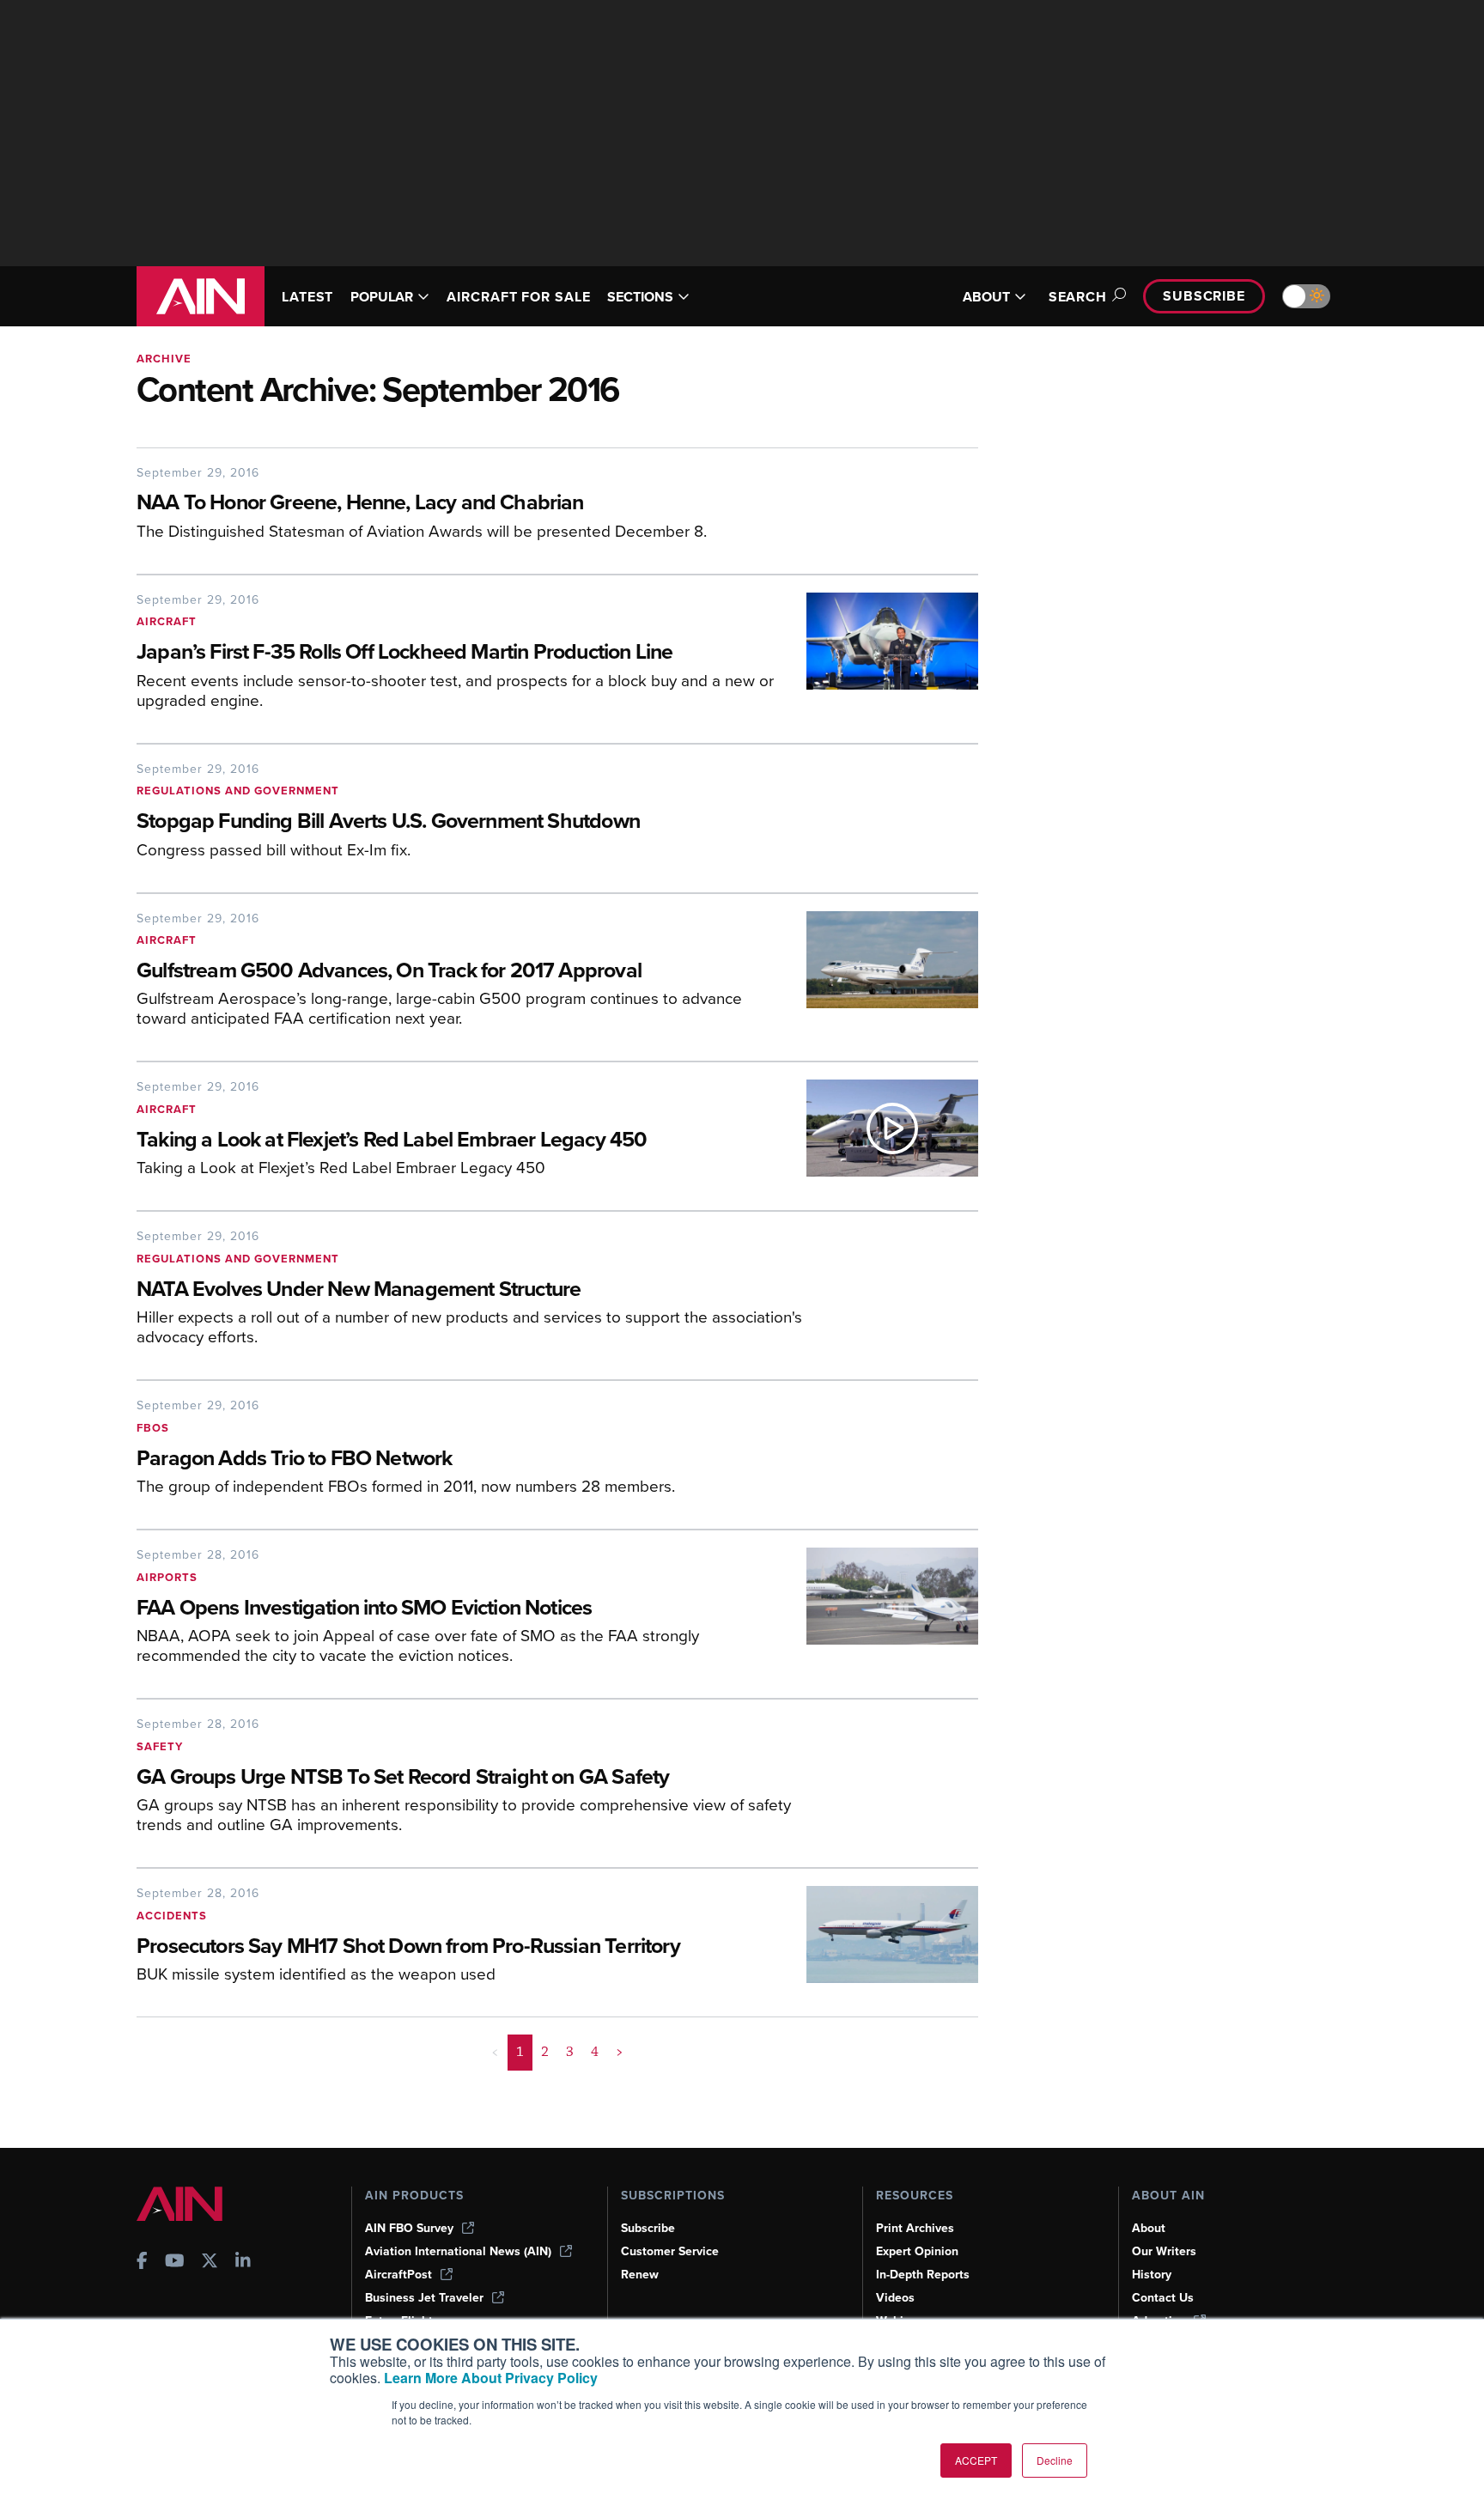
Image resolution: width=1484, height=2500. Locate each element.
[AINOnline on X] (210, 2263)
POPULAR (382, 297)
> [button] (620, 2052)
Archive (164, 359)
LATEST (307, 297)
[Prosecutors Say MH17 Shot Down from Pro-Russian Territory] (879, 1941)
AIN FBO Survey (409, 2228)
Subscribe (1204, 296)
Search (1078, 297)
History (1152, 2275)
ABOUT (986, 297)
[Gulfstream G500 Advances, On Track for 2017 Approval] (879, 976)
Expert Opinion (917, 2251)
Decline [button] (1055, 2460)
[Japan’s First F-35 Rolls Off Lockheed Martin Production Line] (879, 657)
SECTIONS (640, 297)
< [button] (495, 2052)
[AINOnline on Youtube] (175, 2263)
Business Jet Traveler (424, 2298)
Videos (895, 2298)
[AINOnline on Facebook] (142, 2263)
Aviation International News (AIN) (458, 2251)
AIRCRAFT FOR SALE (518, 297)
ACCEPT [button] (976, 2460)
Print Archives (915, 2228)
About (1149, 2228)
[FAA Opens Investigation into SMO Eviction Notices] (879, 1612)
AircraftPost (398, 2275)
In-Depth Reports (923, 2275)
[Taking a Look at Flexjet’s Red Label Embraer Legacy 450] (879, 1134)
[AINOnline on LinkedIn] (243, 2263)
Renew (640, 2275)
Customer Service (670, 2251)
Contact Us (1163, 2298)
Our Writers (1164, 2251)
